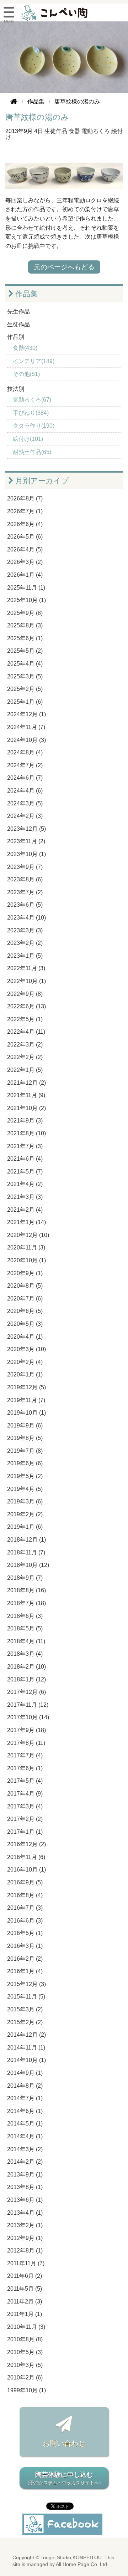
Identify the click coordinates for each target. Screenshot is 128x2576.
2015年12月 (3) (26, 1984)
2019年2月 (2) (25, 1514)
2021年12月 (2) (26, 1083)
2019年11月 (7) (26, 1400)
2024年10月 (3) (26, 740)
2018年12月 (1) (26, 1540)
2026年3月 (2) (25, 562)
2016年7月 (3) (25, 1908)
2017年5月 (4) (25, 1781)
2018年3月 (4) (25, 1654)
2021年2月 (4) (25, 1210)
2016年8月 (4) (25, 1895)
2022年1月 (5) (25, 1070)
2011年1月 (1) (25, 2314)
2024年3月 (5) (25, 803)
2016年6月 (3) (25, 1921)
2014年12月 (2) (26, 2035)
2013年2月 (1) (25, 2225)
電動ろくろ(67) (32, 400)
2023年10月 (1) (26, 854)
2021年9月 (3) (25, 1121)
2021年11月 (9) (26, 1095)
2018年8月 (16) (26, 1590)
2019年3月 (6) (25, 1501)
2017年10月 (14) (28, 1717)
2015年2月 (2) (25, 2022)
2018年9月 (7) (25, 1578)
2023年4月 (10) (26, 918)
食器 (74, 131)
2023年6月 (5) (25, 905)
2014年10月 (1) (26, 2060)
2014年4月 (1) (25, 2136)
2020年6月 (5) (25, 1311)
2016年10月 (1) (26, 1870)
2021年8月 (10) (26, 1133)
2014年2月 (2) (25, 2162)
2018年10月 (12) (28, 1565)
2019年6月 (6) (25, 1463)
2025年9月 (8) (25, 613)
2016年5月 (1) (25, 1933)
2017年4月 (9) (25, 1794)
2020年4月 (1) (25, 1337)
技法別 (16, 389)
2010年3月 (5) (25, 2365)
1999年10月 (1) (26, 2390)
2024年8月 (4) (25, 752)
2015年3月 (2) (25, 2009)
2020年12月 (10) (28, 1235)
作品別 (16, 337)
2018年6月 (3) (25, 1616)
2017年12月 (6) (26, 1692)
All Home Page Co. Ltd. (82, 2564)
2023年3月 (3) (25, 930)
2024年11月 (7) (26, 727)
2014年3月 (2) (25, 2149)
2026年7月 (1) (25, 511)
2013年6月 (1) (25, 2200)
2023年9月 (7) (25, 867)
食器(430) (25, 348)
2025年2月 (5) (25, 689)
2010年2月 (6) (25, 2378)
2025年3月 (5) (25, 676)
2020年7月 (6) (25, 1299)
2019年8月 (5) (25, 1438)
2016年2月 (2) (25, 1959)
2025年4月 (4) (25, 664)
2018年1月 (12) (26, 1679)
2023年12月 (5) (26, 829)
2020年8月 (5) (25, 1286)
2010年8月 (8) (25, 2339)
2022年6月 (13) (26, 1006)
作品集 (26, 294)
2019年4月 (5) (25, 1489)
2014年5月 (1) (25, 2124)
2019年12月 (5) (26, 1387)
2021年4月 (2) (25, 1184)
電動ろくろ (96, 131)
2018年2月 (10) (26, 1667)
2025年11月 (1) (26, 588)
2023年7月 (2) (25, 892)
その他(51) (26, 374)
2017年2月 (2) (25, 1819)
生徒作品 (56, 131)
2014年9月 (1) (25, 2073)
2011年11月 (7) (26, 2263)
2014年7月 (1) (25, 2098)
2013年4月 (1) (25, 2213)
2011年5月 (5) (25, 2289)
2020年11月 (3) (26, 1248)
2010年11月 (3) (26, 2327)
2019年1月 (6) (25, 1527)
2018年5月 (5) (25, 1628)
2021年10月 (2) (26, 1108)
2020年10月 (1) (26, 1260)
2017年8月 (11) (26, 1743)
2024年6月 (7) (25, 778)
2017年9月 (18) (26, 1730)
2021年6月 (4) (25, 1159)
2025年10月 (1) (26, 600)
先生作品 (18, 312)
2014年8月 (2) (25, 2086)
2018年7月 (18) (26, 1603)
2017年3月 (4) (25, 1806)
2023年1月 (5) (25, 956)
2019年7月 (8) (25, 1451)
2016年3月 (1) (25, 1946)
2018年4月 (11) (26, 1641)
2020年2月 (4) (25, 1362)
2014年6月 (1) (25, 2111)
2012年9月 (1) (25, 2238)
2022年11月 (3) (26, 968)
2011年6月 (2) (25, 2276)
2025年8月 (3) (25, 625)
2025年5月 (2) (25, 651)
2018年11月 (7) (26, 1552)
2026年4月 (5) (25, 549)
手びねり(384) (31, 413)
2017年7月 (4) (25, 1755)
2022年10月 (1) (26, 981)
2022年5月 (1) (25, 1019)
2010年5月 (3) (25, 2352)
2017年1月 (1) (25, 1832)
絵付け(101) (28, 439)
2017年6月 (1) (25, 1768)
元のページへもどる (64, 267)
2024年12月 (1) (26, 714)
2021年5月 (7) (25, 1172)
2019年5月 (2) (25, 1476)
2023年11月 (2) (26, 841)
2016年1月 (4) (25, 1971)
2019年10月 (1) (26, 1413)
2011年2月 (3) (25, 2302)
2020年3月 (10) (26, 1349)
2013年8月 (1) (25, 2187)
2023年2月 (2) (25, 943)
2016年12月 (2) (26, 1844)
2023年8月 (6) (25, 879)
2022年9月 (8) (25, 994)
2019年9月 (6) (25, 1426)
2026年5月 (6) (25, 537)
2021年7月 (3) (25, 1146)
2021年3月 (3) (25, 1197)
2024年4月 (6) (25, 791)
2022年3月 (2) (25, 1045)
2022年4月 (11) (26, 1032)
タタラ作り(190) (34, 426)
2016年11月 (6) (26, 1857)
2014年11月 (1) (26, 2048)
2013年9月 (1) (25, 2175)
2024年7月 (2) (25, 765)
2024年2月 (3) (25, 816)
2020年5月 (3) (25, 1324)
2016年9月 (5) (25, 1882)
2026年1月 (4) (25, 575)
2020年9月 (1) (25, 1273)
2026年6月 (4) (25, 524)
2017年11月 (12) (28, 1705)
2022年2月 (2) (25, 1057)
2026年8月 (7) (25, 498)
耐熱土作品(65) (32, 452)
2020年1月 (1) (25, 1374)
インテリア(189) (34, 361)
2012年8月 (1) (25, 2251)
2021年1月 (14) (26, 1222)
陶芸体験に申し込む (64, 2478)
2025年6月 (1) (25, 638)
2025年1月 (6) (25, 702)
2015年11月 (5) (26, 1997)
